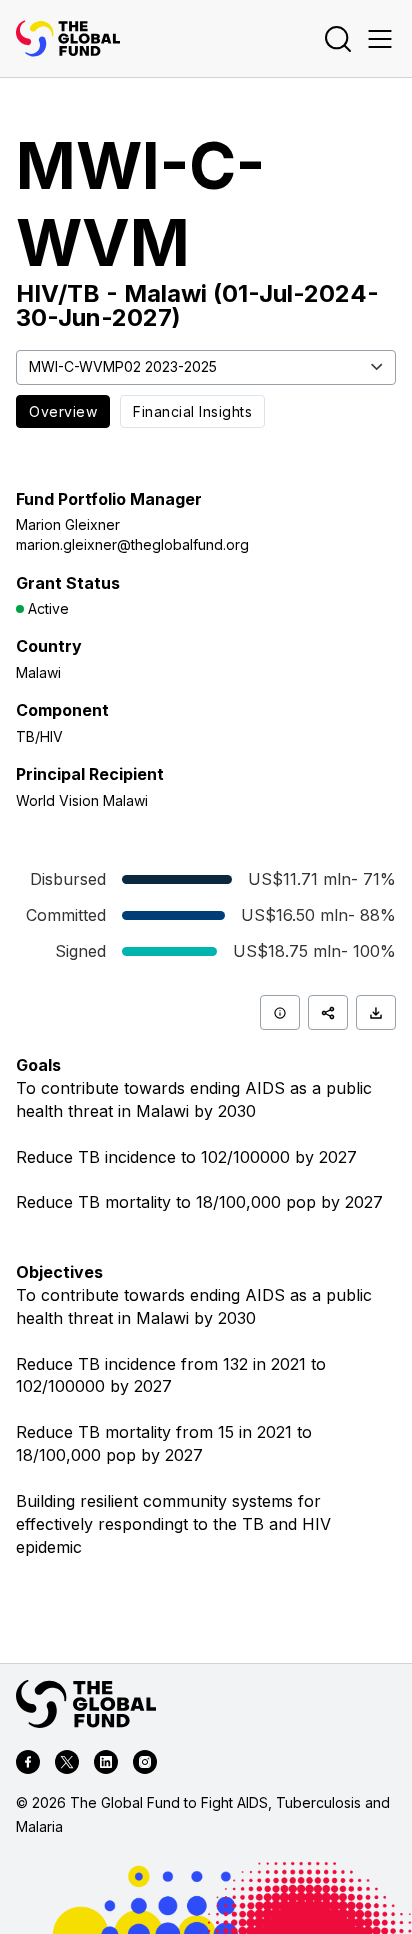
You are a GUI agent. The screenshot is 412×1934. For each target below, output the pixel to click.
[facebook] (28, 1765)
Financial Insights (192, 411)
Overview (63, 411)
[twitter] (67, 1765)
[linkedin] (106, 1765)
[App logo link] (68, 38)
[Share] (328, 1012)
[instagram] (145, 1765)
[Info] (280, 1012)
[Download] (376, 1012)
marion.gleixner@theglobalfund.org (132, 544)
